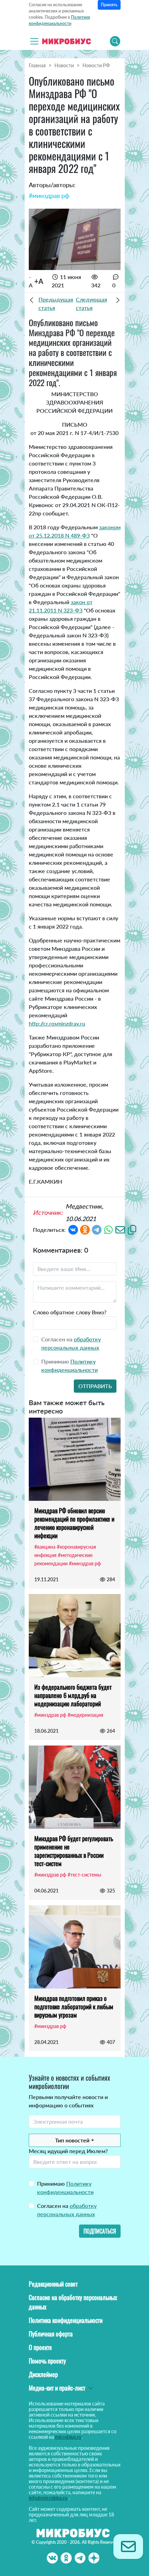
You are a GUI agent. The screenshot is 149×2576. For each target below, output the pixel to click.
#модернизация (85, 1715)
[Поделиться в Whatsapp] (108, 1229)
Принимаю (65, 2188)
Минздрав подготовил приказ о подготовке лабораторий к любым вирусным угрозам (74, 2007)
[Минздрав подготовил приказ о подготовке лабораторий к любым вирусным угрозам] (75, 1947)
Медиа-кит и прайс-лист (57, 2388)
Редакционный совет (53, 2284)
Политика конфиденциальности (66, 2320)
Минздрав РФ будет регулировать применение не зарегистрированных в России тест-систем (74, 1851)
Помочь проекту (47, 2361)
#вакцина (45, 1547)
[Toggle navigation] (34, 41)
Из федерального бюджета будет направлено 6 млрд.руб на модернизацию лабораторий (73, 1695)
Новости (64, 65)
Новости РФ (96, 65)
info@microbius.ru (48, 2498)
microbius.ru (68, 2437)
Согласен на (67, 2210)
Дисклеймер (43, 2374)
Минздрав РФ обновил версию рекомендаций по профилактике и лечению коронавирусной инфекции (74, 1523)
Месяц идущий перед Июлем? (68, 2151)
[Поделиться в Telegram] (97, 1229)
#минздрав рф (49, 195)
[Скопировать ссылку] (132, 1229)
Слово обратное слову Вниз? (70, 1312)
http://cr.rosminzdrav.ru (57, 1023)
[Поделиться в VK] (73, 1229)
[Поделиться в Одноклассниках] (85, 1229)
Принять (109, 5)
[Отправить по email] (120, 1229)
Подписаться (100, 2231)
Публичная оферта (51, 2334)
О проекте (40, 2347)
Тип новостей (72, 2140)
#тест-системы (84, 1875)
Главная (37, 65)
